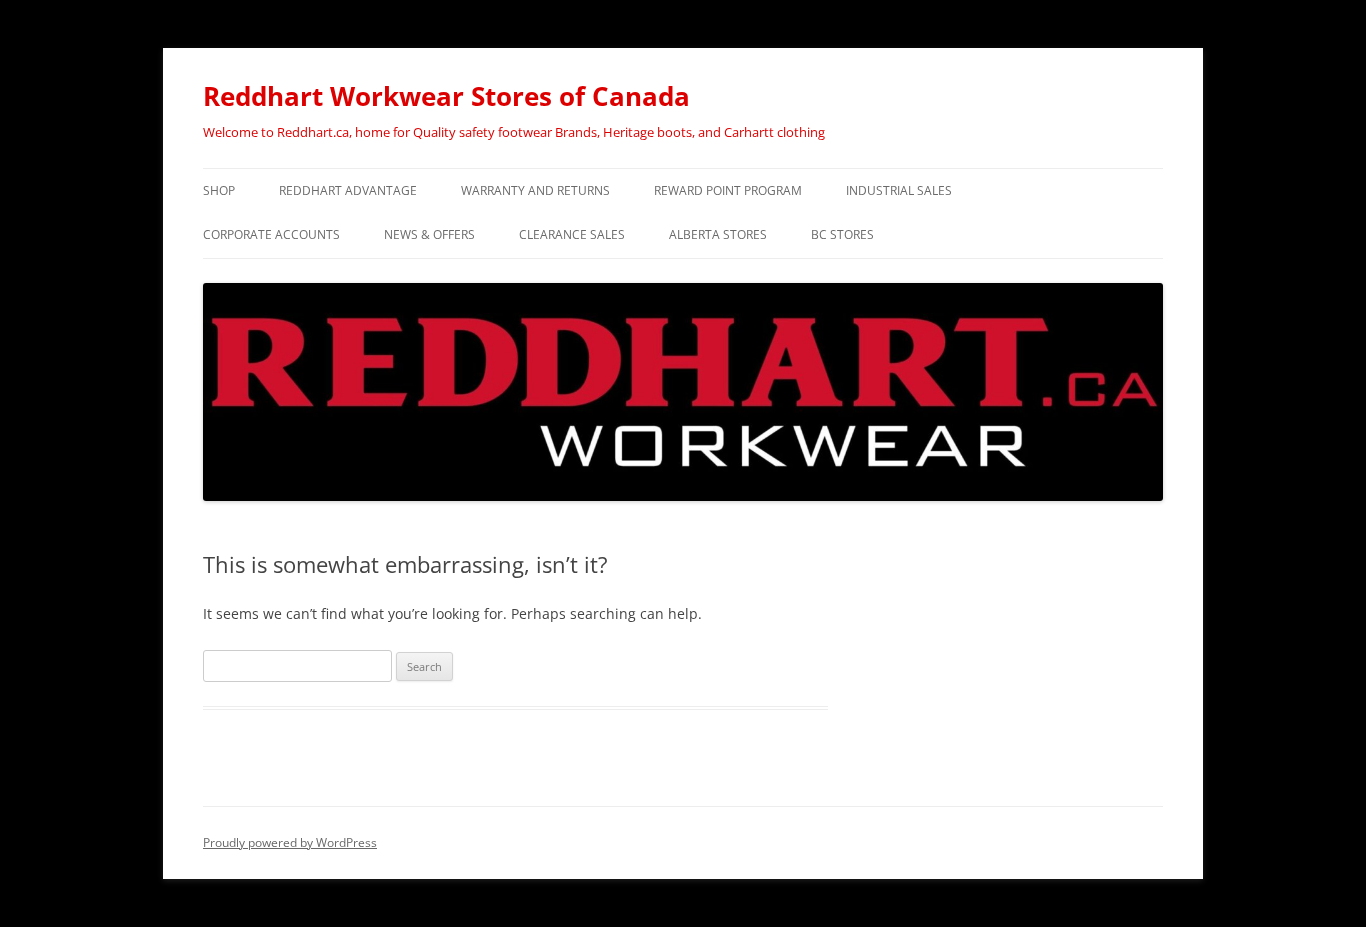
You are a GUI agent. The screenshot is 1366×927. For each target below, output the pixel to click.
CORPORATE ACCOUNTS (271, 234)
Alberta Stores (718, 234)
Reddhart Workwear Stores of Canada (446, 96)
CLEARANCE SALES (572, 234)
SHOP (219, 190)
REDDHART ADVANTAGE (348, 190)
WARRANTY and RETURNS (535, 190)
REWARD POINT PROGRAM (728, 190)
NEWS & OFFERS (429, 234)
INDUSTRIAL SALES (899, 190)
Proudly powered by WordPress (290, 842)
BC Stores (842, 234)
